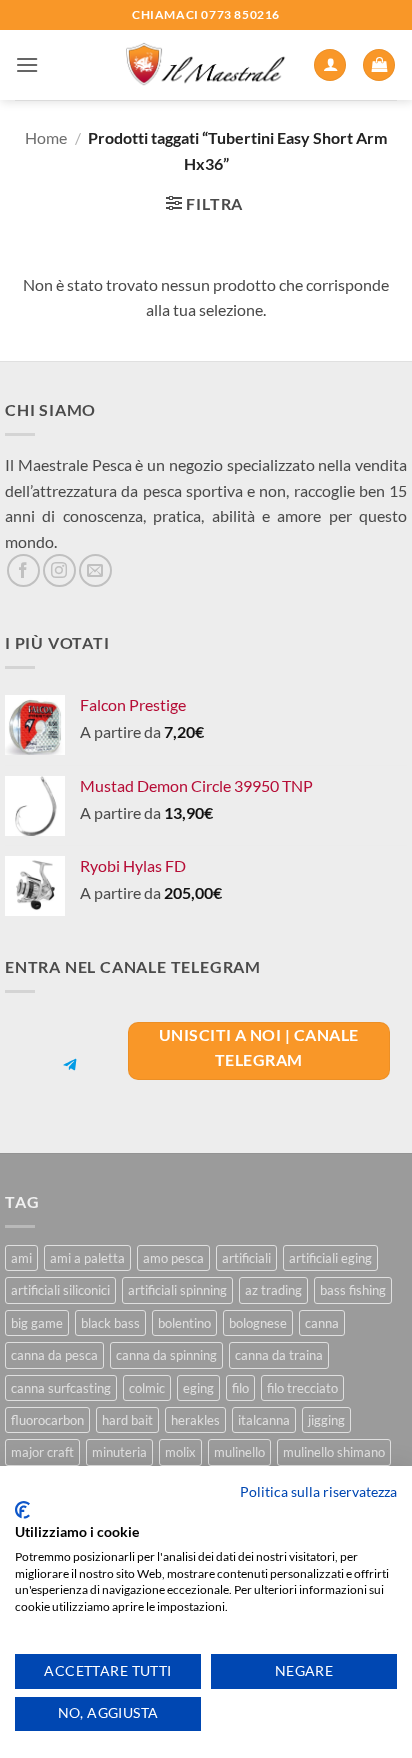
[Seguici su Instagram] (59, 570)
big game (37, 1323)
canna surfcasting (61, 1388)
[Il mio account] (330, 65)
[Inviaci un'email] (95, 570)
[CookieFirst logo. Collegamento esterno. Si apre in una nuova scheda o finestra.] (22, 1510)
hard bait (127, 1420)
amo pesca (173, 1258)
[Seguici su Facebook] (23, 570)
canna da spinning (166, 1355)
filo (240, 1388)
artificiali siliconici (60, 1290)
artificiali (246, 1258)
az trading (273, 1290)
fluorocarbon (47, 1420)
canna (322, 1323)
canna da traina (279, 1355)
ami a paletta (87, 1258)
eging (198, 1388)
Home (46, 137)
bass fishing (353, 1290)
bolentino (184, 1323)
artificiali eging (330, 1258)
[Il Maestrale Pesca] (206, 65)
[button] (27, 64)
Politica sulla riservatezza (318, 1491)
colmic (147, 1388)
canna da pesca (54, 1355)
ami (21, 1258)
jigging (326, 1420)
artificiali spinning (177, 1290)
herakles (195, 1420)
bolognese (258, 1323)
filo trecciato (302, 1388)
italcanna (264, 1420)
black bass (110, 1323)
